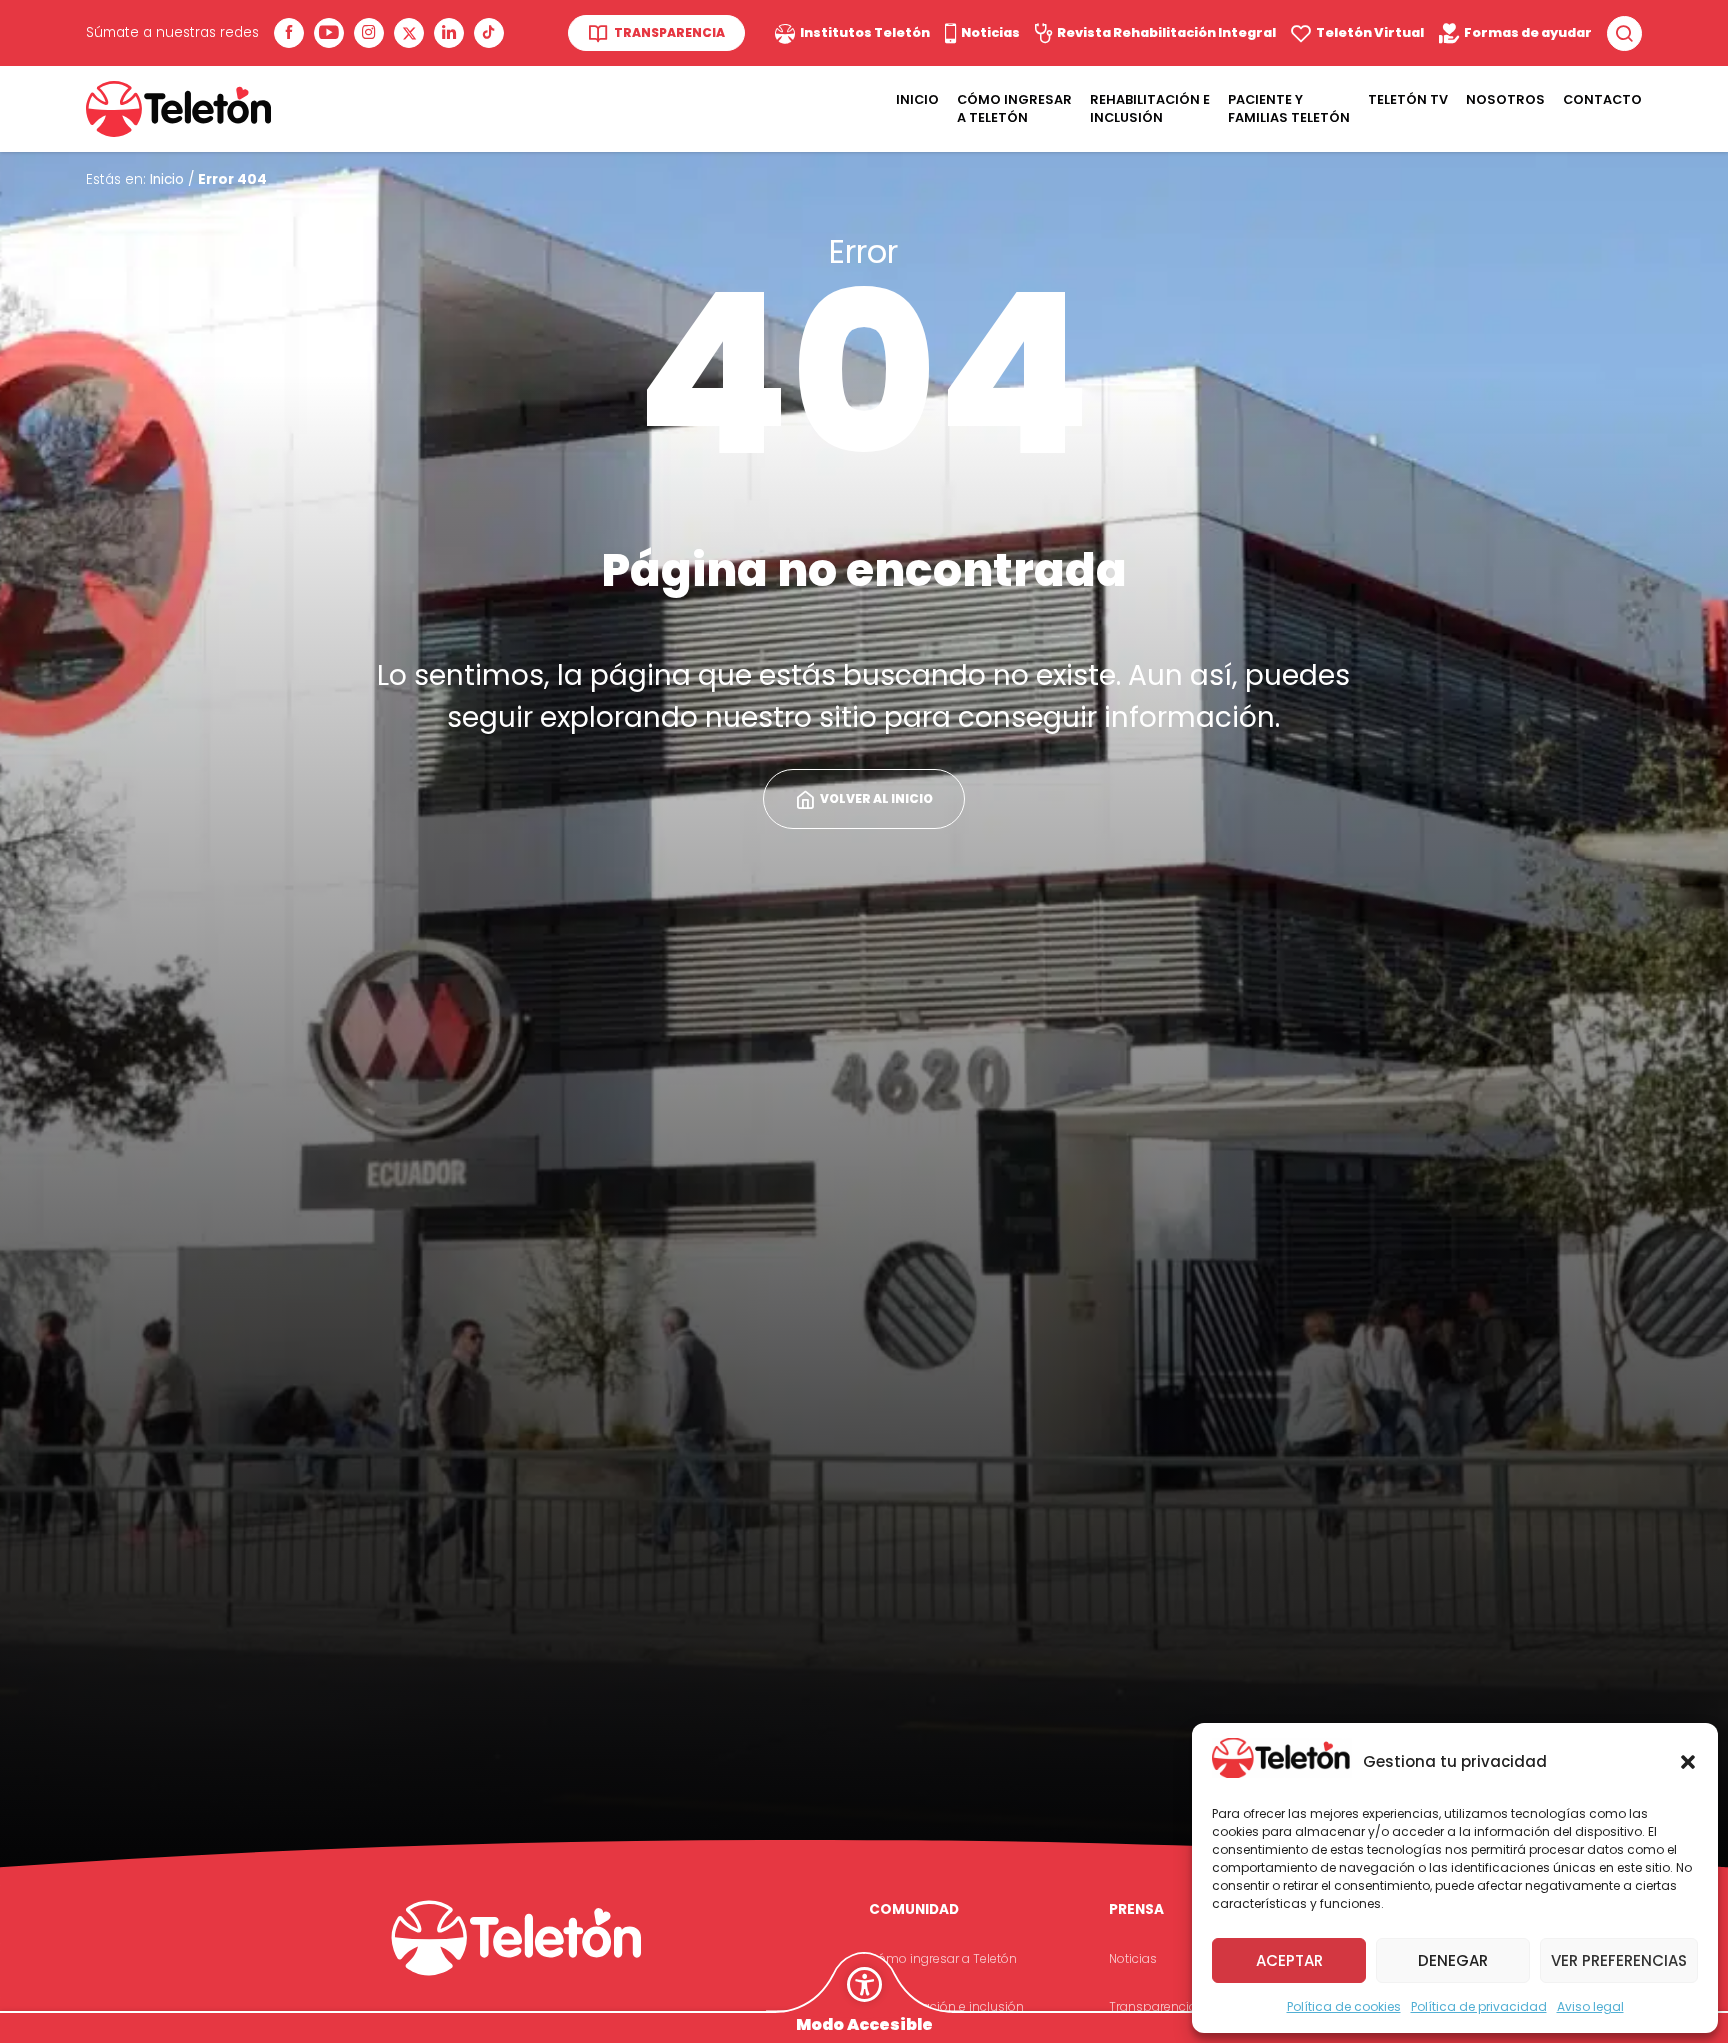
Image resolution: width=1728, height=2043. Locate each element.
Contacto (1602, 99)
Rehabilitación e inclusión (946, 2006)
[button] (1688, 1762)
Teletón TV (1408, 99)
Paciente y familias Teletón (1289, 108)
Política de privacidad (1479, 2006)
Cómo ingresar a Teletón (1014, 108)
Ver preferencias (1619, 1960)
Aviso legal (1590, 2006)
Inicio (917, 99)
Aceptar (1289, 1960)
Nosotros (1505, 99)
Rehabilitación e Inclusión (1150, 108)
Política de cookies (1344, 2006)
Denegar (1453, 1960)
